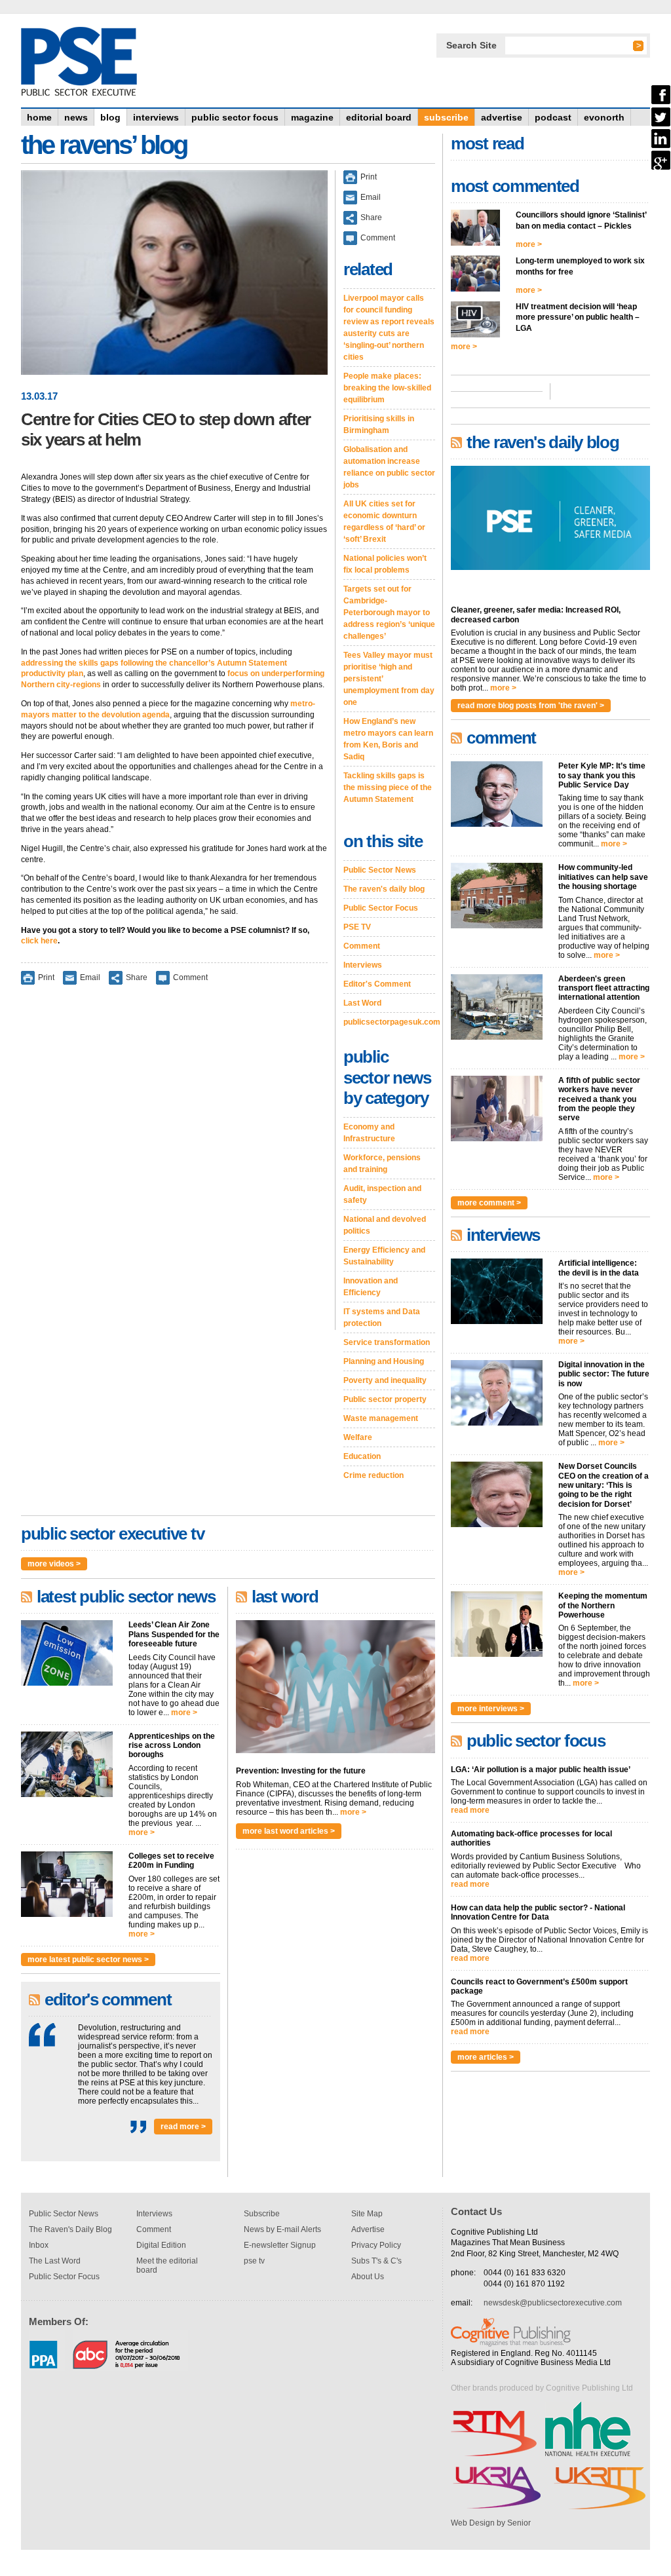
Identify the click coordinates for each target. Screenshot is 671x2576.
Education (362, 1456)
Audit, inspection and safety (382, 1194)
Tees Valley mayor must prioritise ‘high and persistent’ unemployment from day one (389, 679)
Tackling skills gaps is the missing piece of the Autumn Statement (388, 787)
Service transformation (387, 1342)
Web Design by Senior (491, 2523)
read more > (183, 2127)
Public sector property (385, 1399)
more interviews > (491, 1709)
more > (184, 1713)
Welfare (358, 1437)
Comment (190, 977)
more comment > (489, 1203)
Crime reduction (374, 1475)
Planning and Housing (384, 1361)
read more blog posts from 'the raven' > (531, 706)
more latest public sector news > (88, 1960)
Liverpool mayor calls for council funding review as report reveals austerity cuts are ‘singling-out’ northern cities (389, 328)
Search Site (471, 45)
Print (46, 977)
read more (470, 1810)
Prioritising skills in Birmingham (379, 425)
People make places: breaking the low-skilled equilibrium (387, 388)
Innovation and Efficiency (371, 1287)
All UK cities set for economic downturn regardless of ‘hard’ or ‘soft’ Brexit (384, 521)
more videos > (54, 1564)
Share (137, 977)
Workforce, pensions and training (382, 1164)
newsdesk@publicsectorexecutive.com (553, 2303)
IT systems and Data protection (382, 1317)
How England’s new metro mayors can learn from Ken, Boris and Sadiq (388, 739)
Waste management (381, 1418)
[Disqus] (174, 1166)
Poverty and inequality (385, 1380)
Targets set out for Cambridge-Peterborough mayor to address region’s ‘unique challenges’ (389, 613)
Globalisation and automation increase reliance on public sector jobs (389, 467)
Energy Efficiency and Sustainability (384, 1256)
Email (90, 977)
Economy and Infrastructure (369, 1133)
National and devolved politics (385, 1225)
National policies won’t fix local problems (385, 564)
